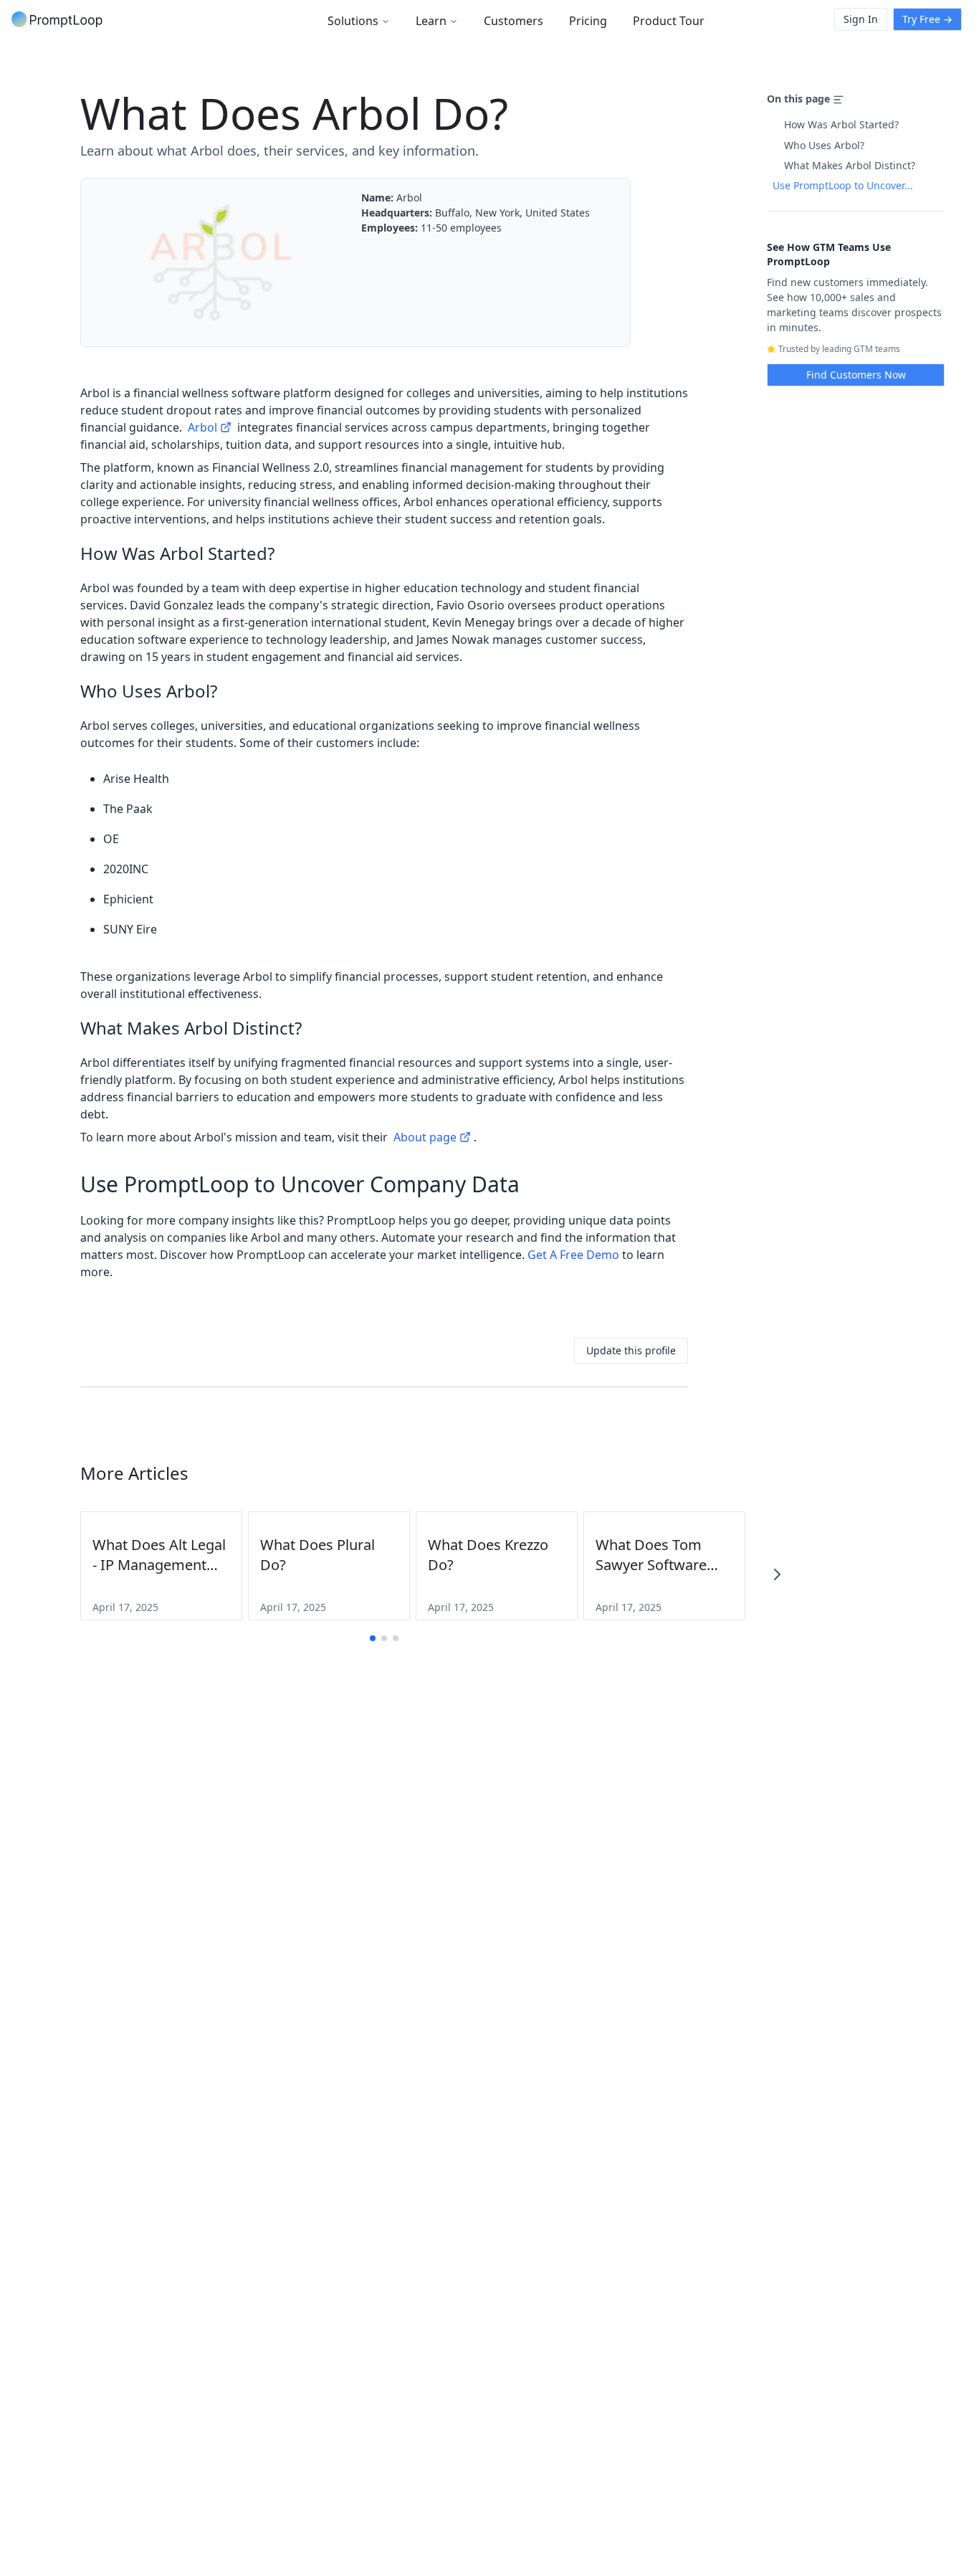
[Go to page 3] (396, 1638)
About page (425, 1137)
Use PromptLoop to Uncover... (843, 185)
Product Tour (669, 21)
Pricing (588, 21)
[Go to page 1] (373, 1638)
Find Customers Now (856, 375)
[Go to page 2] (384, 1638)
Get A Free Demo (573, 1255)
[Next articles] (777, 1574)
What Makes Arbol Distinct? (850, 165)
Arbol (202, 427)
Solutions (353, 21)
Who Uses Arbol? (824, 145)
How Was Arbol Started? (841, 124)
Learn (431, 21)
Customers (514, 21)
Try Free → (927, 19)
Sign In (861, 19)
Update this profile (631, 1350)
